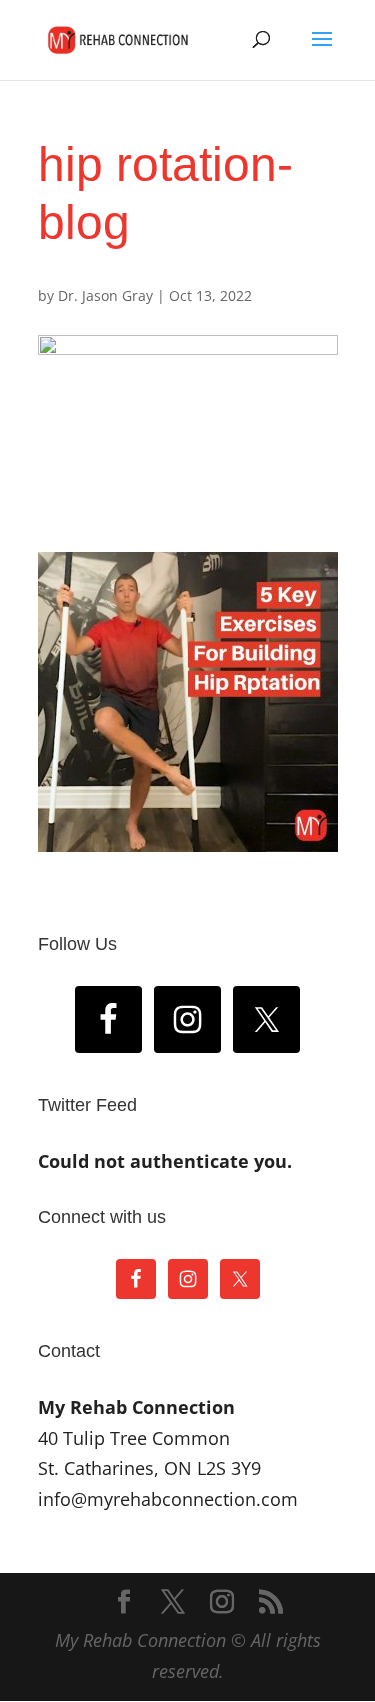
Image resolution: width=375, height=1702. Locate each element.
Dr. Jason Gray (105, 295)
